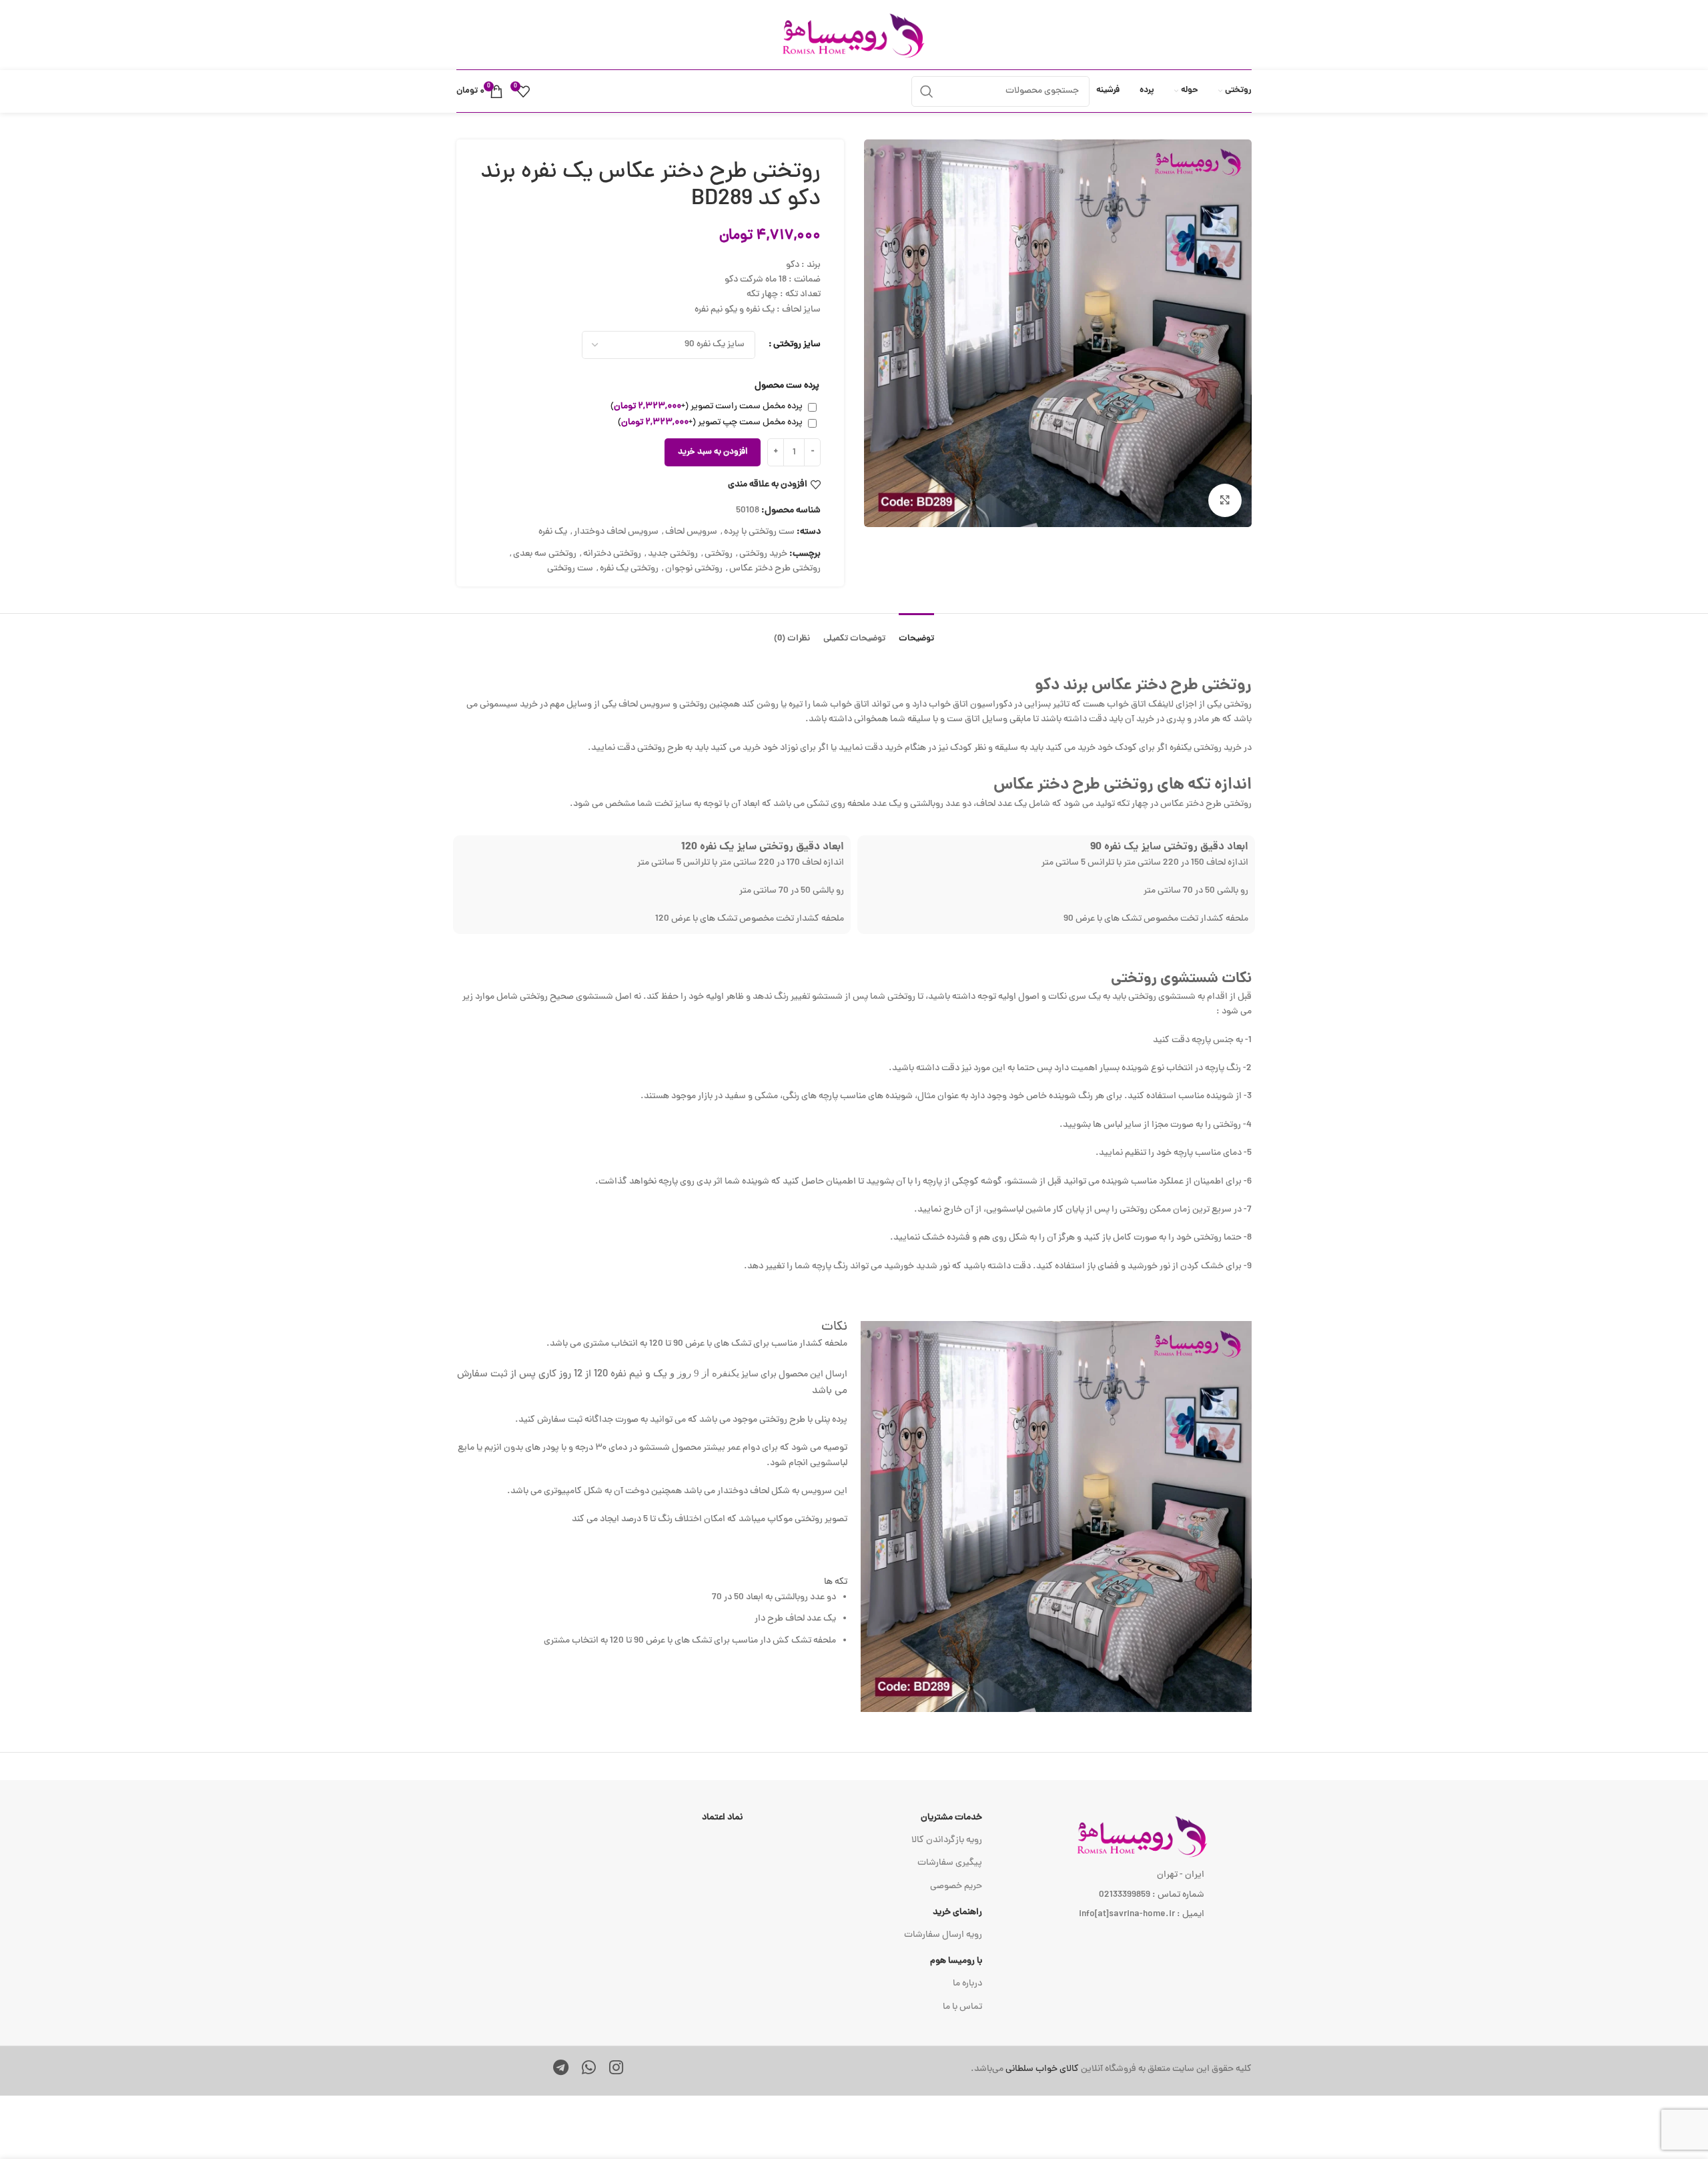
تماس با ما (962, 2007)
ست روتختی (570, 569)
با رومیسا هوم (956, 1961)
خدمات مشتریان (951, 1818)
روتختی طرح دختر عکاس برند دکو (1143, 686)
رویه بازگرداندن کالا (947, 1840)
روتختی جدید (673, 554)
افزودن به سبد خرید (713, 452)
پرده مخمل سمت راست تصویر (707, 407)
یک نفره (553, 532)
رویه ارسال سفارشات (943, 1935)
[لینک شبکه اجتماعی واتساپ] (589, 2070)
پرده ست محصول (787, 386)
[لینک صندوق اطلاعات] (1023, 2070)
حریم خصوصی (956, 1886)
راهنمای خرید (957, 1912)
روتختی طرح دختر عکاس (775, 569)
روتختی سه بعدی (545, 554)
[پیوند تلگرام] (561, 2070)
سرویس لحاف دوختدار (616, 532)
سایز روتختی (797, 345)
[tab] (916, 632)
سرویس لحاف (691, 532)
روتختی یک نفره (629, 569)
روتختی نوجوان (694, 569)
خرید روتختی (763, 554)
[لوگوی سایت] (854, 36)
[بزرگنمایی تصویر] (1225, 500)
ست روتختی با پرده (759, 532)
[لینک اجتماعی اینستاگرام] (616, 2070)
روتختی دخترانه (612, 554)
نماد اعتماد (722, 1818)
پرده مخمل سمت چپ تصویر (710, 423)
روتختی (719, 554)
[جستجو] (927, 91)
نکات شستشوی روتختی (1181, 979)
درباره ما (967, 1984)
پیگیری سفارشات (950, 1863)
